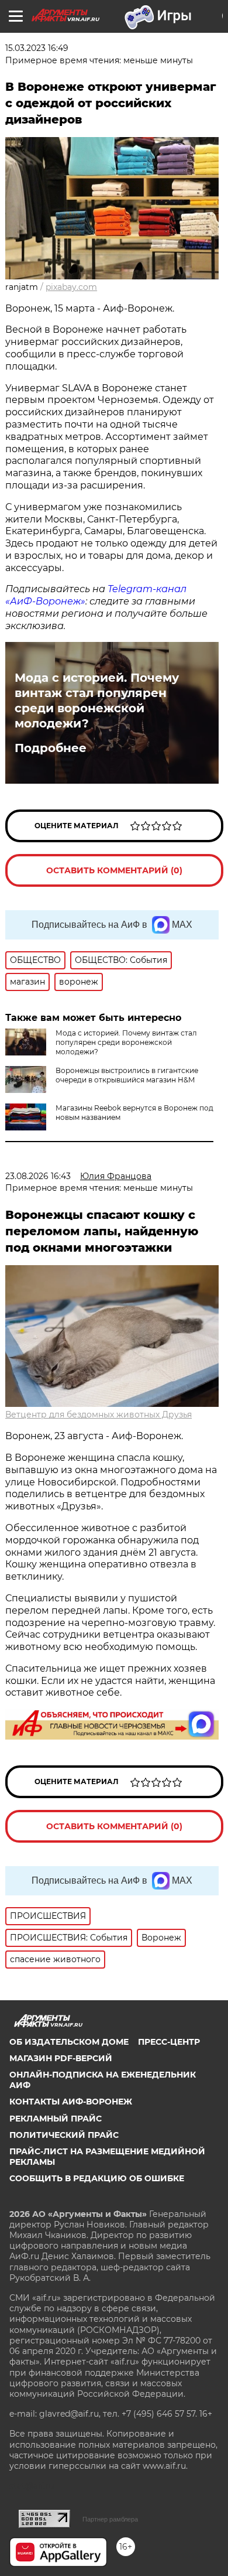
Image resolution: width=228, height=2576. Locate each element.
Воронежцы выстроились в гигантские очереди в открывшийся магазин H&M (127, 1075)
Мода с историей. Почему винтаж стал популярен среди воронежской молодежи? (97, 701)
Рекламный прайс (56, 2119)
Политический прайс (64, 2135)
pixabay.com (71, 287)
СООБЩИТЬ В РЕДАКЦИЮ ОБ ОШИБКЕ (97, 2178)
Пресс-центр (169, 2042)
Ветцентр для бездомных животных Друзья (99, 1415)
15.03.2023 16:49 (37, 48)
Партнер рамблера (110, 2519)
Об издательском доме (69, 2042)
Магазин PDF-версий (61, 2058)
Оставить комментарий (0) (114, 870)
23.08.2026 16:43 (38, 1176)
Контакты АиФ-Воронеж (71, 2102)
